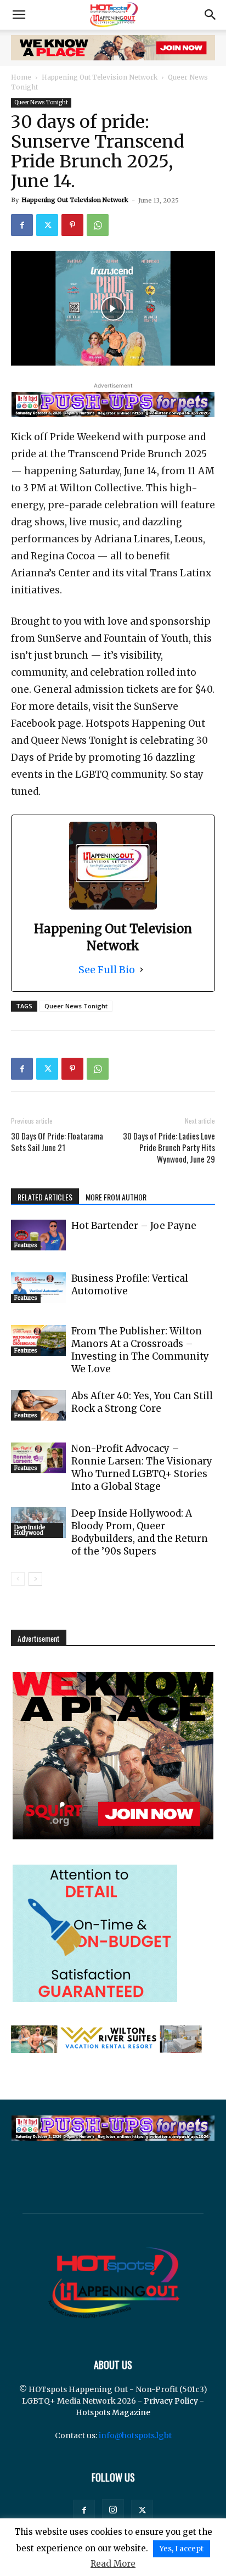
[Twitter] (47, 225)
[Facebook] (22, 225)
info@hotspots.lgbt (135, 2435)
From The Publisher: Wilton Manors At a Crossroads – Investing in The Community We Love (140, 1350)
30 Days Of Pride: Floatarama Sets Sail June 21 (57, 1142)
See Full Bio (107, 970)
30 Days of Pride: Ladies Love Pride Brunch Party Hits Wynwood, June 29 (169, 1147)
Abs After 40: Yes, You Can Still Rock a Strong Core (142, 1402)
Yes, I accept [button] (182, 2549)
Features (26, 1245)
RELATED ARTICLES (45, 1197)
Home (21, 77)
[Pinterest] (72, 225)
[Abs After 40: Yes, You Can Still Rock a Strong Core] (38, 1405)
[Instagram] (113, 2510)
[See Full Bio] (142, 970)
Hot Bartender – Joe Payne (134, 1226)
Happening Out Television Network (100, 77)
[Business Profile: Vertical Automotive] (38, 1288)
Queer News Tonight (41, 102)
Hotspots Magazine (113, 2412)
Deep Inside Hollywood (30, 1530)
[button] (19, 15)
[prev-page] (18, 1579)
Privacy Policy (171, 2401)
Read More (113, 2564)
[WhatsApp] (98, 225)
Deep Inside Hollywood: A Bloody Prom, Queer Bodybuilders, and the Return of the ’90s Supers (140, 1532)
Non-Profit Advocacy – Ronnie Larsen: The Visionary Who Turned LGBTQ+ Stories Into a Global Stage (142, 1467)
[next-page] (35, 1579)
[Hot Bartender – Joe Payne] (38, 1235)
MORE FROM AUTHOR (116, 1197)
